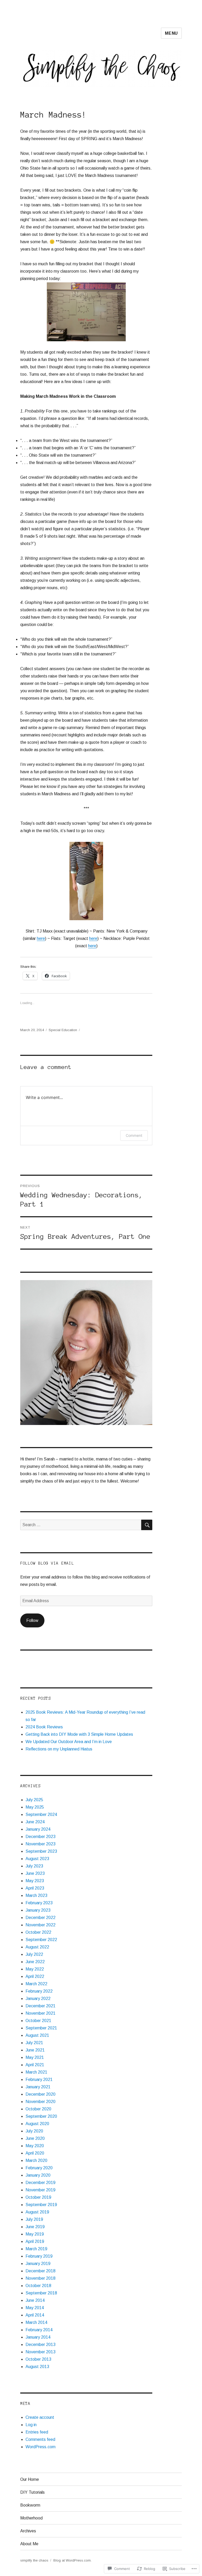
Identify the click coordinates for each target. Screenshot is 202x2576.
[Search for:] (81, 1525)
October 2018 (38, 2286)
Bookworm (30, 2505)
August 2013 (37, 2367)
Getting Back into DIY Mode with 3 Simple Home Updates (79, 1734)
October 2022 (38, 1932)
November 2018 (41, 2278)
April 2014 (35, 2315)
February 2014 (39, 2330)
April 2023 (35, 1888)
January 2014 (38, 2337)
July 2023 (34, 1866)
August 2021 (37, 2035)
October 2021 (38, 2021)
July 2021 (34, 2043)
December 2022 (41, 1918)
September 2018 (41, 2293)
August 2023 (37, 1859)
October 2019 (38, 2197)
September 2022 (41, 1940)
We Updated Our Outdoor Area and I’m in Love (69, 1742)
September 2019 (41, 2205)
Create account (40, 2417)
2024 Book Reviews (44, 1727)
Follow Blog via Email (47, 1563)
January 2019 (38, 2264)
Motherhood (31, 2518)
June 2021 (35, 2050)
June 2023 (35, 1873)
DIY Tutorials (32, 2492)
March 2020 (36, 2160)
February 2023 (39, 1903)
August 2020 (37, 2124)
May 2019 (35, 2234)
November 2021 (41, 2013)
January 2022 (38, 1999)
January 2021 (38, 2087)
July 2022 (34, 1954)
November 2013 (41, 2352)
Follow (32, 1620)
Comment (134, 1135)
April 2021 (35, 2065)
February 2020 (39, 2168)
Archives (28, 2531)
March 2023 (36, 1895)
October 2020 (38, 2109)
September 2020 (41, 2116)
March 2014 (36, 2322)
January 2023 (38, 1910)
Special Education (63, 1030)
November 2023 (41, 1844)
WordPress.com (41, 2447)
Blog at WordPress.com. (72, 2560)
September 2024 (41, 1814)
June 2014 (35, 2300)
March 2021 (36, 2072)
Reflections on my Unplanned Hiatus (59, 1749)
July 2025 (34, 1800)
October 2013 (38, 2359)
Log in (31, 2425)
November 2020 (41, 2102)
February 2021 (39, 2079)
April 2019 (35, 2241)
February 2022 (39, 1991)
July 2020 (34, 2131)
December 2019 (41, 2183)
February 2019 (39, 2256)
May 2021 (35, 2057)
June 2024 (35, 1822)
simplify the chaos (34, 2560)
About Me (29, 2544)
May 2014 (35, 2308)
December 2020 (41, 2094)
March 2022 (36, 1984)
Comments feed (40, 2439)
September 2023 (41, 1851)
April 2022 (35, 1976)
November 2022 (41, 1925)
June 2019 (35, 2227)
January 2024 (38, 1829)
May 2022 (35, 1969)
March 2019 (36, 2249)
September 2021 (41, 2028)
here (41, 938)
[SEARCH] (147, 1525)
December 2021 (41, 2006)
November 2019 (41, 2190)
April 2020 (35, 2153)
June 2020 (35, 2138)
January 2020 (38, 2175)
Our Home (30, 2479)
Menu (171, 33)
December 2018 (41, 2271)
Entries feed (37, 2432)
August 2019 (37, 2212)
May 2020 (35, 2146)
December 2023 (41, 1837)
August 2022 (37, 1947)
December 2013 (41, 2345)
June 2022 (35, 1962)
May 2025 (35, 1807)
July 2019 (34, 2219)
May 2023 (35, 1881)
